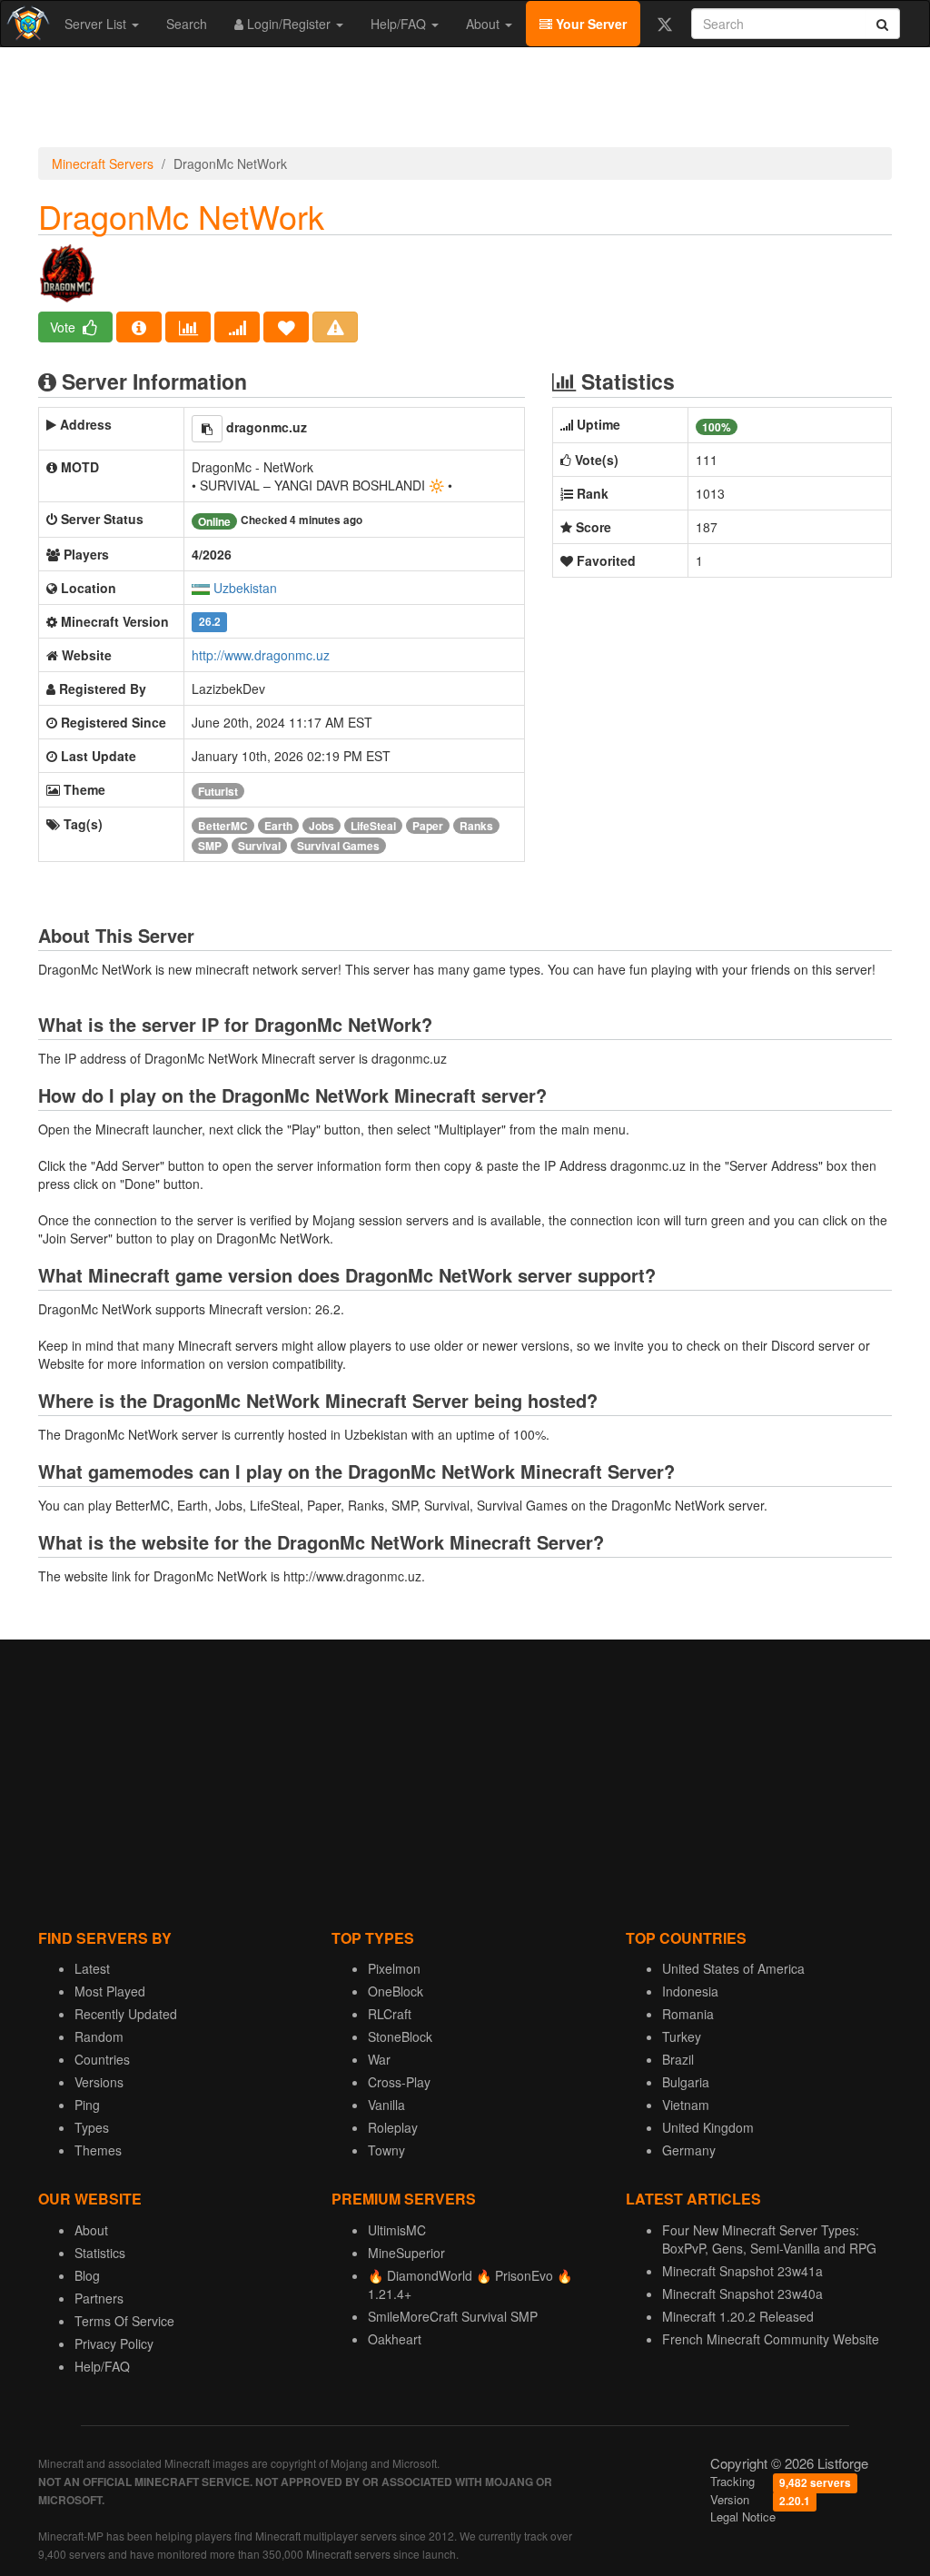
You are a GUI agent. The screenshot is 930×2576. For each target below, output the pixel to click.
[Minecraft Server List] (26, 24)
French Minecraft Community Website (771, 2339)
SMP (210, 846)
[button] (207, 429)
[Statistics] (188, 327)
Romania (688, 2014)
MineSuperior (406, 2253)
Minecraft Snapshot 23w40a (742, 2294)
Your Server (589, 24)
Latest (92, 1968)
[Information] (139, 327)
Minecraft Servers (103, 163)
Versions (99, 2082)
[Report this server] (335, 327)
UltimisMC (397, 2230)
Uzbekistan (245, 588)
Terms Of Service (124, 2321)
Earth (278, 826)
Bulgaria (686, 2082)
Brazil (678, 2059)
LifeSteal (373, 826)
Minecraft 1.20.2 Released (738, 2316)
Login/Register (289, 24)
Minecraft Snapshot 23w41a (742, 2271)
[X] (664, 24)
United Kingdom (708, 2127)
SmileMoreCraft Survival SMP (453, 2316)
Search (187, 24)
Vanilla (386, 2105)
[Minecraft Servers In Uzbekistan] (201, 588)
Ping (87, 2105)
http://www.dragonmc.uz (261, 655)
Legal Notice (743, 2517)
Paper (428, 826)
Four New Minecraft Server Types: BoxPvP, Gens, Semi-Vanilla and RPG (769, 2239)
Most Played (110, 1991)
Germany (689, 2150)
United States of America (733, 1968)
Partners (99, 2298)
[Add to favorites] (286, 327)
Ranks (476, 826)
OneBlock (396, 1991)
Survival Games (338, 846)
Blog (87, 2275)
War (379, 2059)
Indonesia (690, 1991)
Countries (102, 2059)
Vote (64, 327)
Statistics (100, 2253)
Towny (386, 2150)
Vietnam (686, 2105)
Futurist (218, 791)
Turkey (682, 2036)
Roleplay (393, 2127)
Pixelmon (394, 1968)
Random (99, 2036)
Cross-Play (399, 2082)
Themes (98, 2150)
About (485, 24)
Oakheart (395, 2339)
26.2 (210, 623)
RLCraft (390, 2014)
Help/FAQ (400, 24)
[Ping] (237, 327)
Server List (97, 24)
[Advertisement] (465, 102)
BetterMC (223, 826)
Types (92, 2127)
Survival (259, 846)
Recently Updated (126, 2014)
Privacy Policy (114, 2343)
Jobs (322, 826)
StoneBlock (400, 2036)
